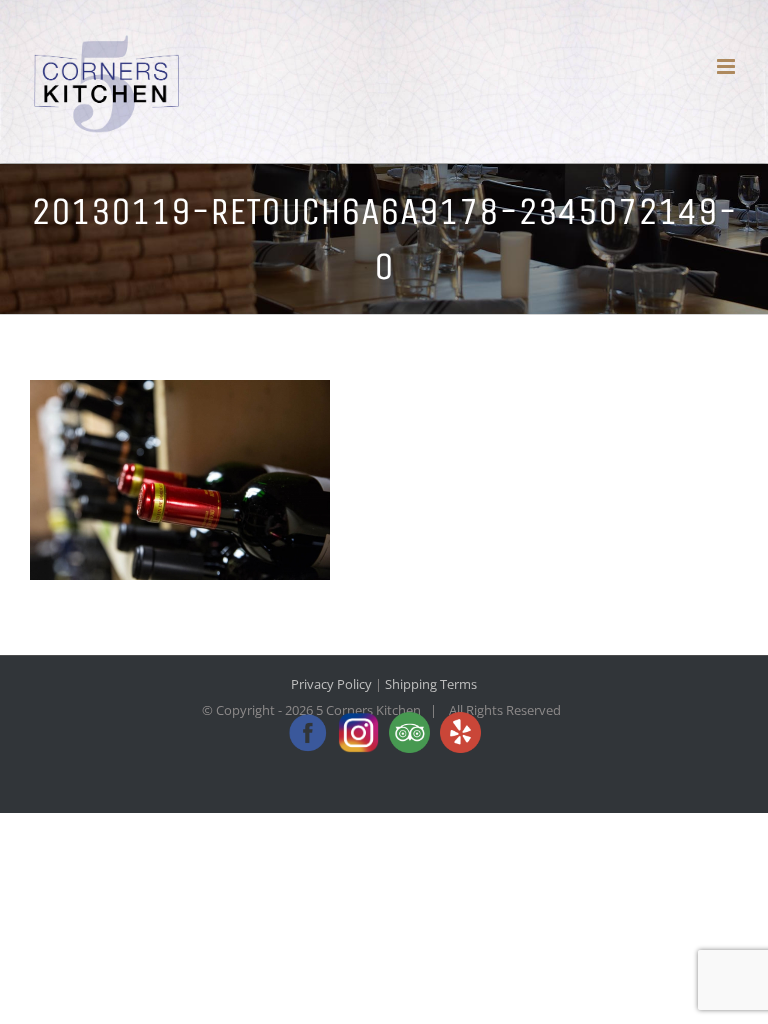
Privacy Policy (331, 684)
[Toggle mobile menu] (727, 66)
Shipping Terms (431, 684)
